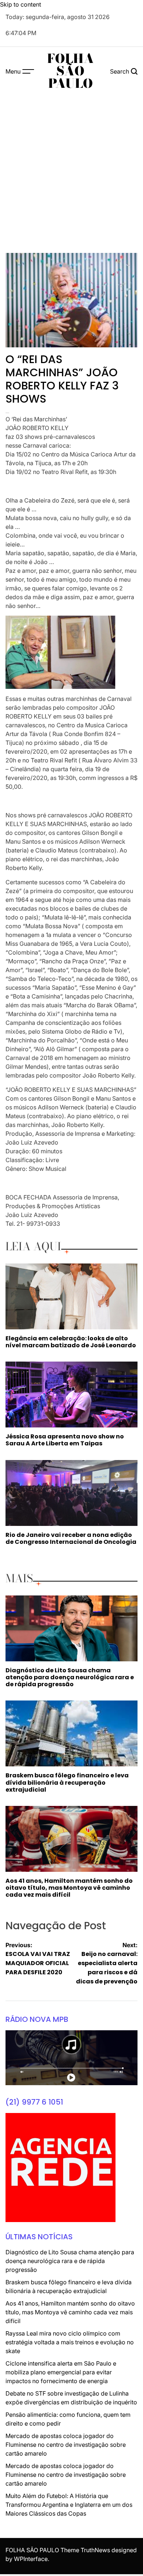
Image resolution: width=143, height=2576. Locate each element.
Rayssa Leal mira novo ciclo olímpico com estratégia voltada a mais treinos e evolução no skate (70, 2342)
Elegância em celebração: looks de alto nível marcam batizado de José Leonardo (71, 1342)
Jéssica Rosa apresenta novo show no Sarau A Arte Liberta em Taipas (65, 1440)
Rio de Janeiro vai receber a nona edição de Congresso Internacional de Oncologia (71, 1538)
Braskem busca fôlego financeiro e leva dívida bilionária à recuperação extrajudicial (67, 1782)
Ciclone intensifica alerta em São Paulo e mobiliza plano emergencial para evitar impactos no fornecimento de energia (61, 2372)
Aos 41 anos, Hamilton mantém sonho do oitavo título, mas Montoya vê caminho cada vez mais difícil (69, 1888)
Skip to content (21, 4)
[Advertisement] (71, 171)
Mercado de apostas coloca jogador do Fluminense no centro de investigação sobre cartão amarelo (66, 2445)
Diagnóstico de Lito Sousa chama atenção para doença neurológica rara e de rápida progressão (70, 1677)
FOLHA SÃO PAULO (70, 71)
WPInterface (31, 2559)
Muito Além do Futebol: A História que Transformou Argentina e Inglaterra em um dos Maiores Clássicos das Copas (69, 2505)
